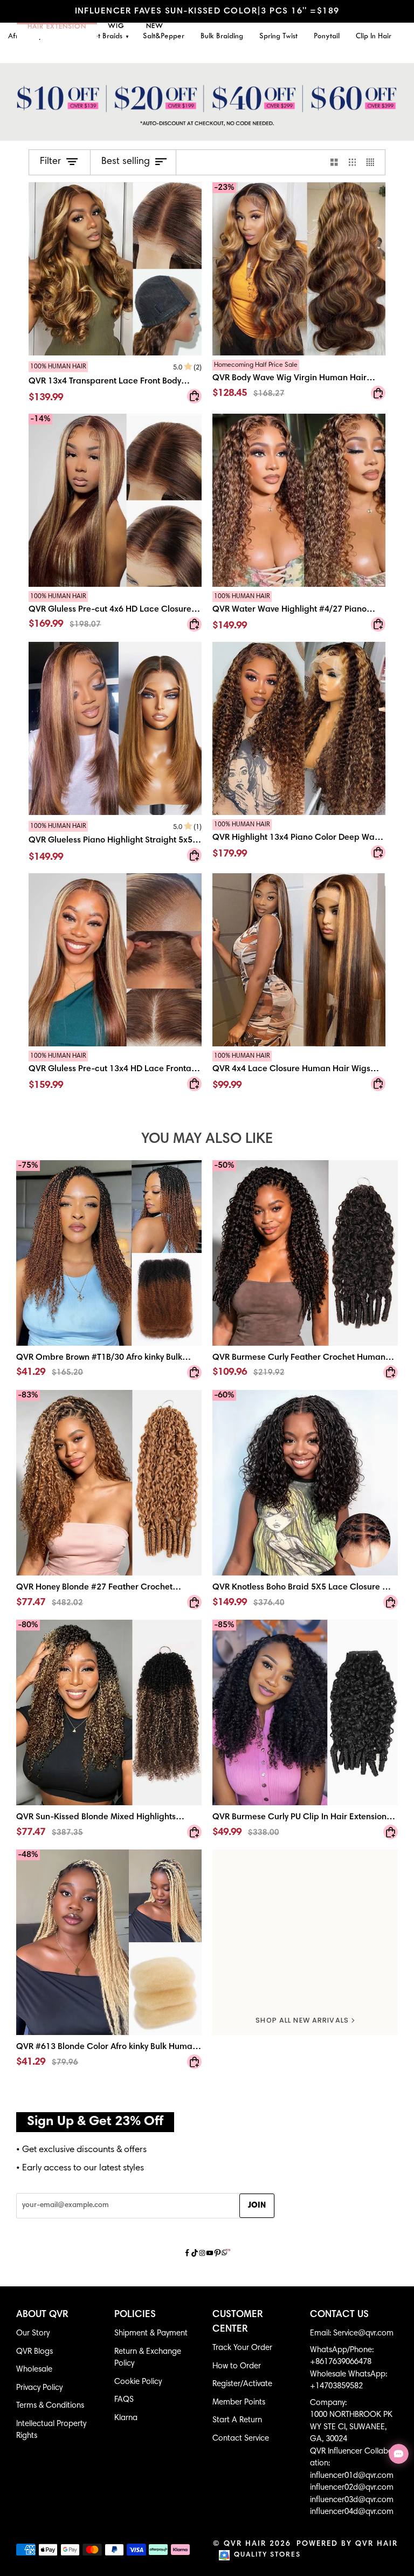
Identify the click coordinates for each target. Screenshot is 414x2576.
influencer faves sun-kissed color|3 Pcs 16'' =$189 (207, 11)
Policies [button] (135, 2315)
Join (257, 2206)
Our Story (33, 2334)
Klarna (126, 2418)
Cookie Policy (138, 2382)
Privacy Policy (39, 2388)
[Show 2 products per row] (334, 162)
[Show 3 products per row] (353, 162)
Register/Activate (242, 2384)
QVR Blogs (34, 2352)
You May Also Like (207, 1139)
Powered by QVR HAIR (347, 2544)
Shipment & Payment (151, 2334)
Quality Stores (267, 2555)
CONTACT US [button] (339, 2315)
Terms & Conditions (50, 2406)
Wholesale (34, 2370)
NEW (155, 26)
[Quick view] (194, 396)
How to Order (237, 2366)
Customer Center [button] (238, 2322)
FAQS (124, 2400)
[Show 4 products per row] (373, 162)
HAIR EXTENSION (57, 27)
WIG (116, 26)
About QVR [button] (42, 2315)
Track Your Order (242, 2348)
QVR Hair (245, 2544)
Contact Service (241, 2439)
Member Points (239, 2403)
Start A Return (237, 2420)
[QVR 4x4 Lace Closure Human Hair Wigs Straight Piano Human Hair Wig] (299, 960)
